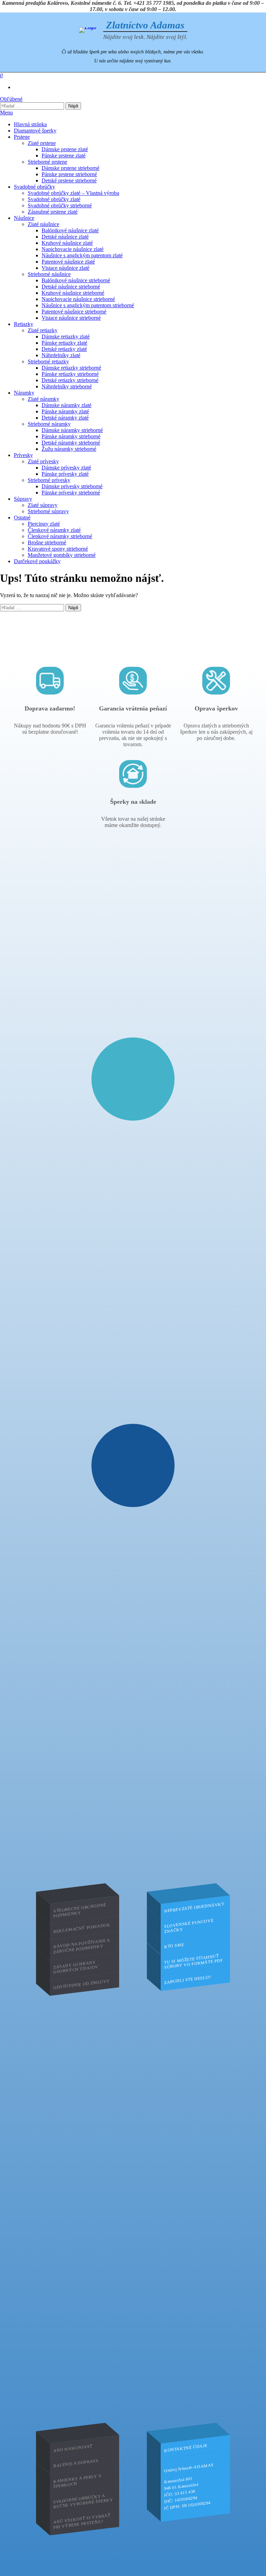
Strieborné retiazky (48, 361)
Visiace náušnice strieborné (71, 318)
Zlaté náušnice (43, 224)
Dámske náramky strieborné (72, 430)
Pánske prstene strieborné (69, 174)
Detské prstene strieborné (69, 180)
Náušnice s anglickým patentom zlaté (82, 255)
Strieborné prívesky (49, 480)
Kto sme (174, 1946)
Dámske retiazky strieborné (71, 368)
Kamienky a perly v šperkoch (78, 2481)
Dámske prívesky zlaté (66, 468)
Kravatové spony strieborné (58, 549)
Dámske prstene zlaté (65, 149)
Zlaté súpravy (43, 505)
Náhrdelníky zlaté (61, 355)
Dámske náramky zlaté (66, 405)
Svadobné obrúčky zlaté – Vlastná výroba (73, 193)
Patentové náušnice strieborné (74, 312)
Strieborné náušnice (49, 274)
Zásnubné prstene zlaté (53, 212)
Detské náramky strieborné (71, 443)
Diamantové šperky (35, 131)
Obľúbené (11, 99)
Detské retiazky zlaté (64, 349)
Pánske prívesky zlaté (65, 474)
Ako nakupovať (73, 2448)
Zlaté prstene (42, 143)
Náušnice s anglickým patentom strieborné (88, 305)
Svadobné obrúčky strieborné (60, 205)
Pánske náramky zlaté (65, 411)
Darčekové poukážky (37, 561)
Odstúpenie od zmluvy (82, 1984)
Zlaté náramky (43, 399)
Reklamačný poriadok (82, 1928)
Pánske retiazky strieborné (70, 374)
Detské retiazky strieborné (70, 380)
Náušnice (24, 218)
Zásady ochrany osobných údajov (76, 1967)
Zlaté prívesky (43, 461)
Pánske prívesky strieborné (71, 493)
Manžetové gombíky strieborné (62, 555)
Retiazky (24, 324)
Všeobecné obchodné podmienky (80, 1910)
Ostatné (22, 518)
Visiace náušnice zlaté (65, 268)
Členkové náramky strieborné (60, 536)
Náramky (24, 393)
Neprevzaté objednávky (194, 1907)
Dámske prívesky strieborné (72, 486)
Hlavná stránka (30, 124)
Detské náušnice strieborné (71, 287)
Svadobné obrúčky (34, 187)
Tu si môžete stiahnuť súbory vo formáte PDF (194, 1962)
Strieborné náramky (49, 424)
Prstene (22, 137)
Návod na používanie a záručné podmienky (82, 1946)
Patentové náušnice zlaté (68, 262)
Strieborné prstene (47, 162)
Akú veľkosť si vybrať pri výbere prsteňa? (82, 2521)
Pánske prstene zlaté (64, 156)
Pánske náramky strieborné (71, 436)
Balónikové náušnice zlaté (70, 230)
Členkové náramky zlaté (54, 530)
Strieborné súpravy (48, 511)
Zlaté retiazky (43, 330)
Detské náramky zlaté (65, 418)
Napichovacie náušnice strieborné (78, 299)
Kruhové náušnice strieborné (73, 293)
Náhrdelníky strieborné (67, 386)
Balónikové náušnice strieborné (76, 280)
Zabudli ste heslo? (188, 1980)
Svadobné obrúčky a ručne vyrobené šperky (83, 2501)
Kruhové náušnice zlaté (67, 243)
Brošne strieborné (47, 542)
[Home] (88, 30)
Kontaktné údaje (186, 2448)
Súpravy (23, 499)
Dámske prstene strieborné (70, 168)
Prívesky (23, 455)
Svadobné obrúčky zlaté (54, 199)
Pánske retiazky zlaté (64, 343)
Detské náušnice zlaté (65, 237)
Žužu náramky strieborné (69, 449)
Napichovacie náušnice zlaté (73, 249)
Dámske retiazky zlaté (66, 337)
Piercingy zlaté (44, 524)
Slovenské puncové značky (189, 1926)
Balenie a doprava (76, 2463)
